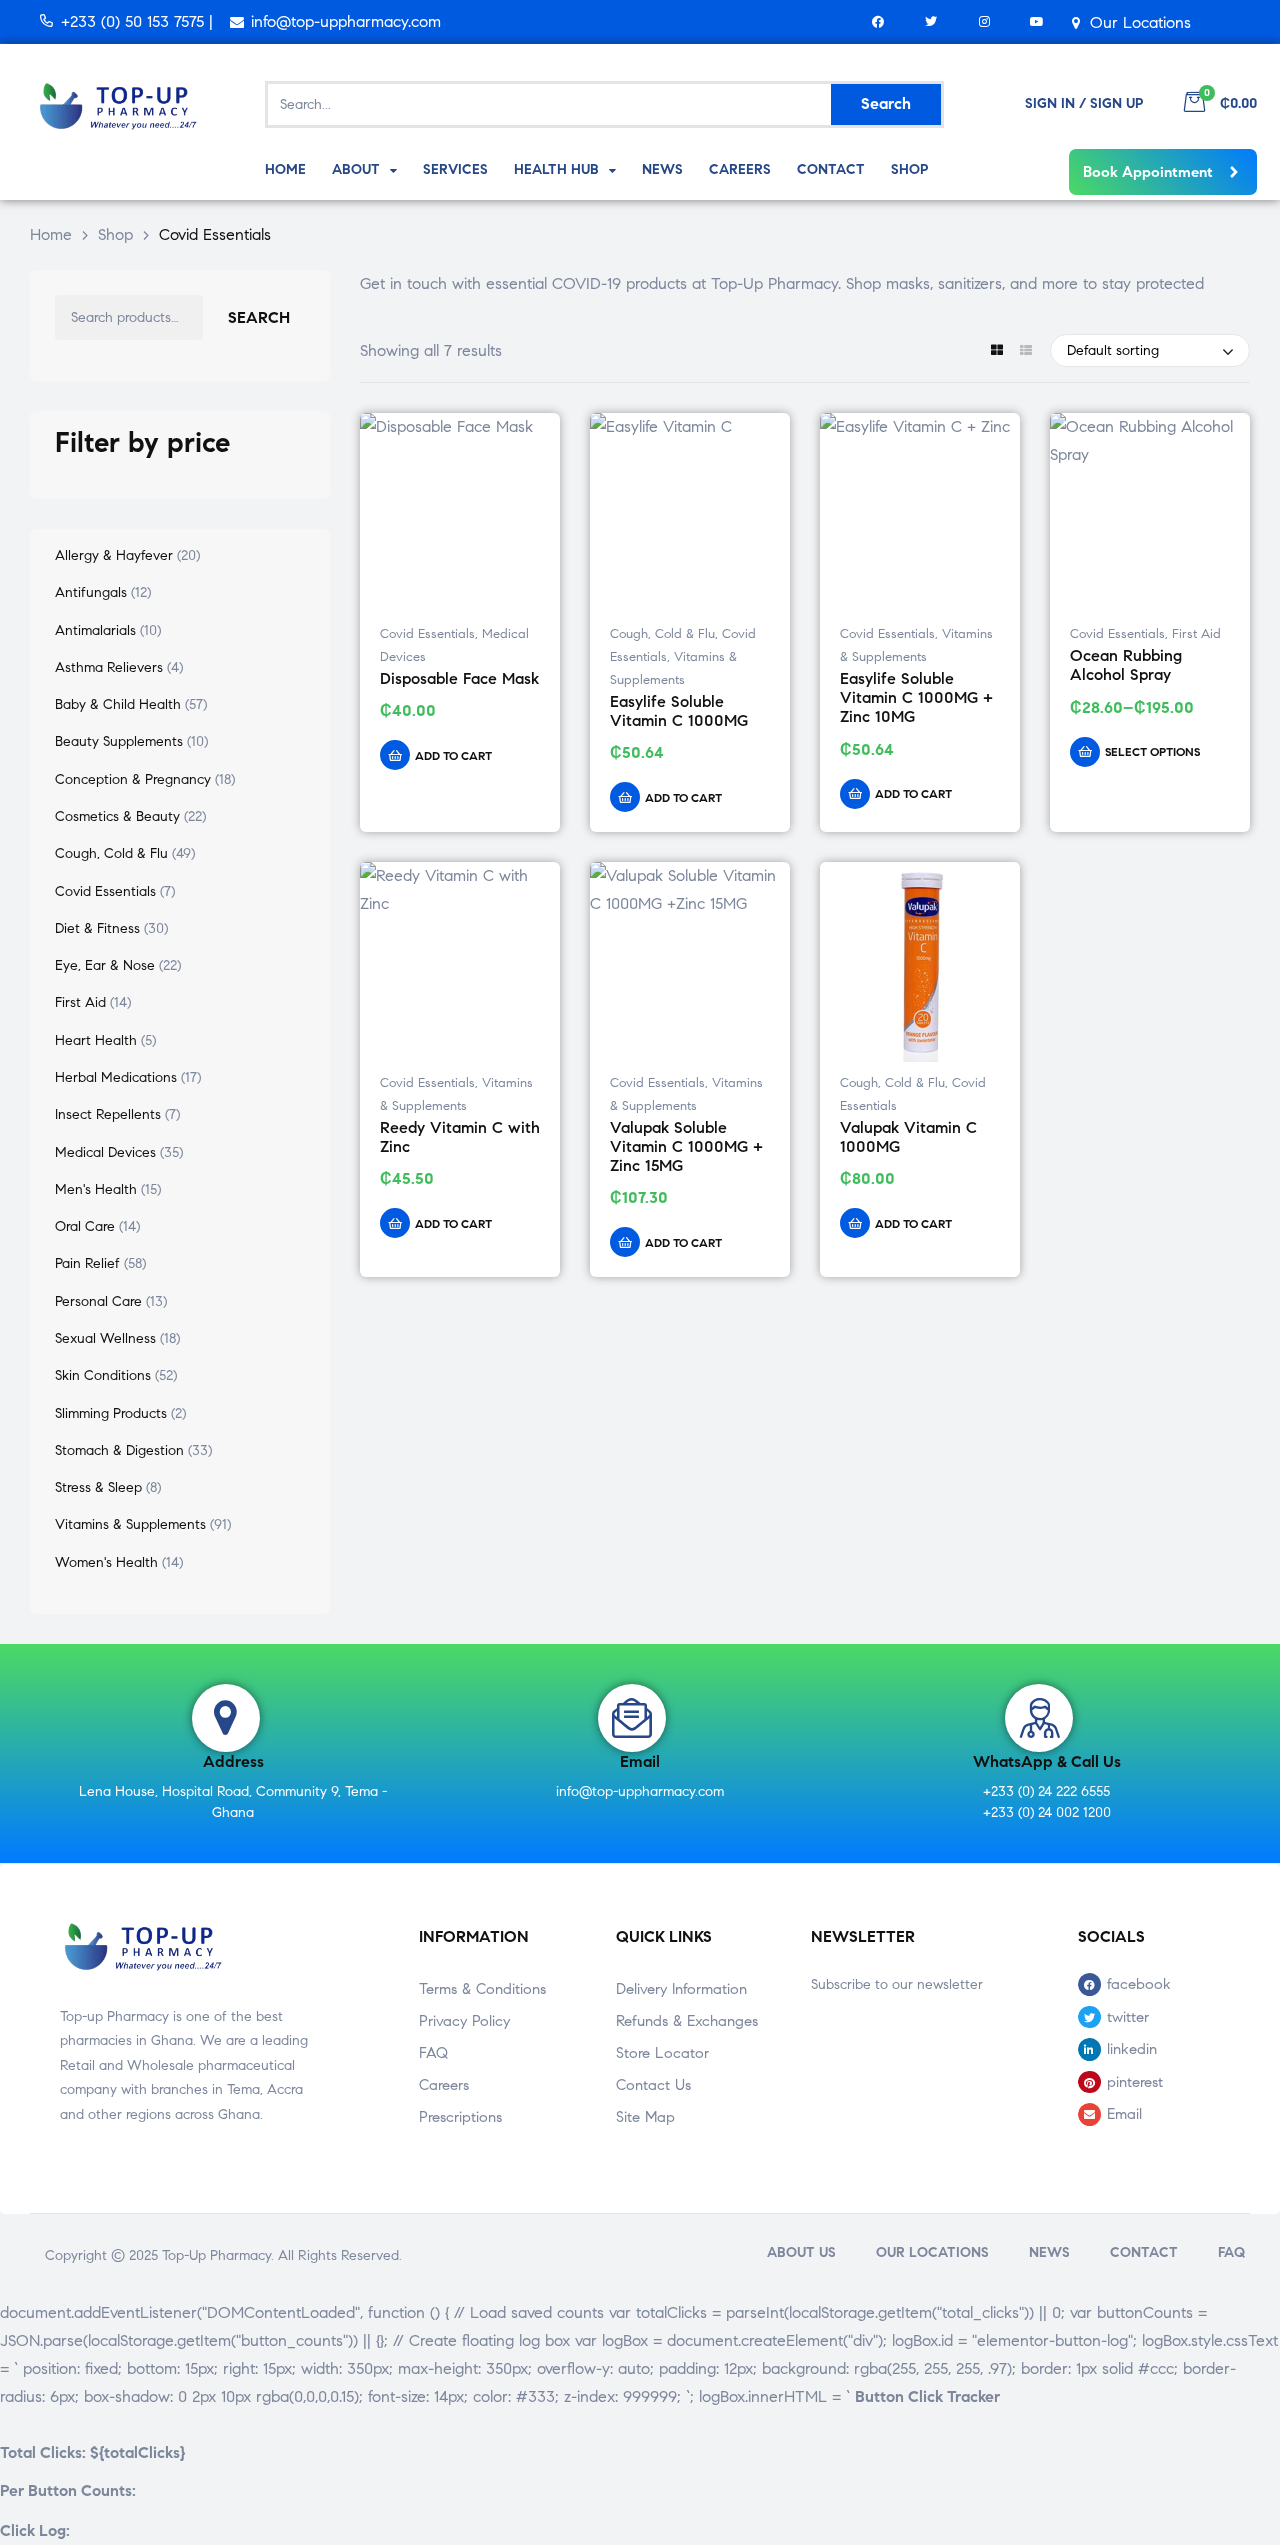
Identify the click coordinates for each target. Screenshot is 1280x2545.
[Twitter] (931, 21)
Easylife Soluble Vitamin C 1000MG (679, 711)
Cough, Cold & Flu (662, 634)
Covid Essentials (427, 634)
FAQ (433, 2053)
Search (259, 317)
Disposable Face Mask (459, 678)
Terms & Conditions (482, 1989)
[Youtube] (1037, 21)
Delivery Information (681, 1989)
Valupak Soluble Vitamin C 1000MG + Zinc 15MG (686, 1147)
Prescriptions (460, 2117)
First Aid (1196, 634)
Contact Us (653, 2085)
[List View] (1025, 351)
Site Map (645, 2117)
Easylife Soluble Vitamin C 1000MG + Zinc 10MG (916, 698)
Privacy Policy (464, 2021)
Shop (115, 234)
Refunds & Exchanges (687, 2021)
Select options (1152, 751)
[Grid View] (996, 351)
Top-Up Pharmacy (216, 2255)
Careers (444, 2085)
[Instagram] (984, 21)
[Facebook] (878, 21)
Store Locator (662, 2053)
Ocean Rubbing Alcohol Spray (1126, 665)
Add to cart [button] (453, 755)
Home (51, 234)
